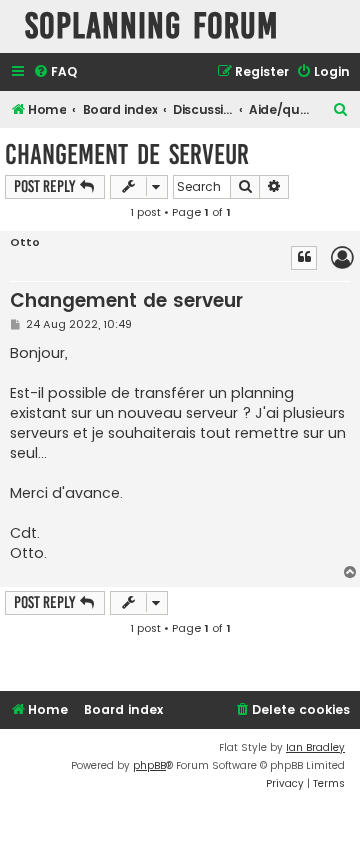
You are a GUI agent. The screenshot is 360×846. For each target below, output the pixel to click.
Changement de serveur (127, 154)
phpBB (149, 765)
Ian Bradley (315, 747)
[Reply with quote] (304, 258)
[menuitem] (55, 72)
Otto (25, 242)
